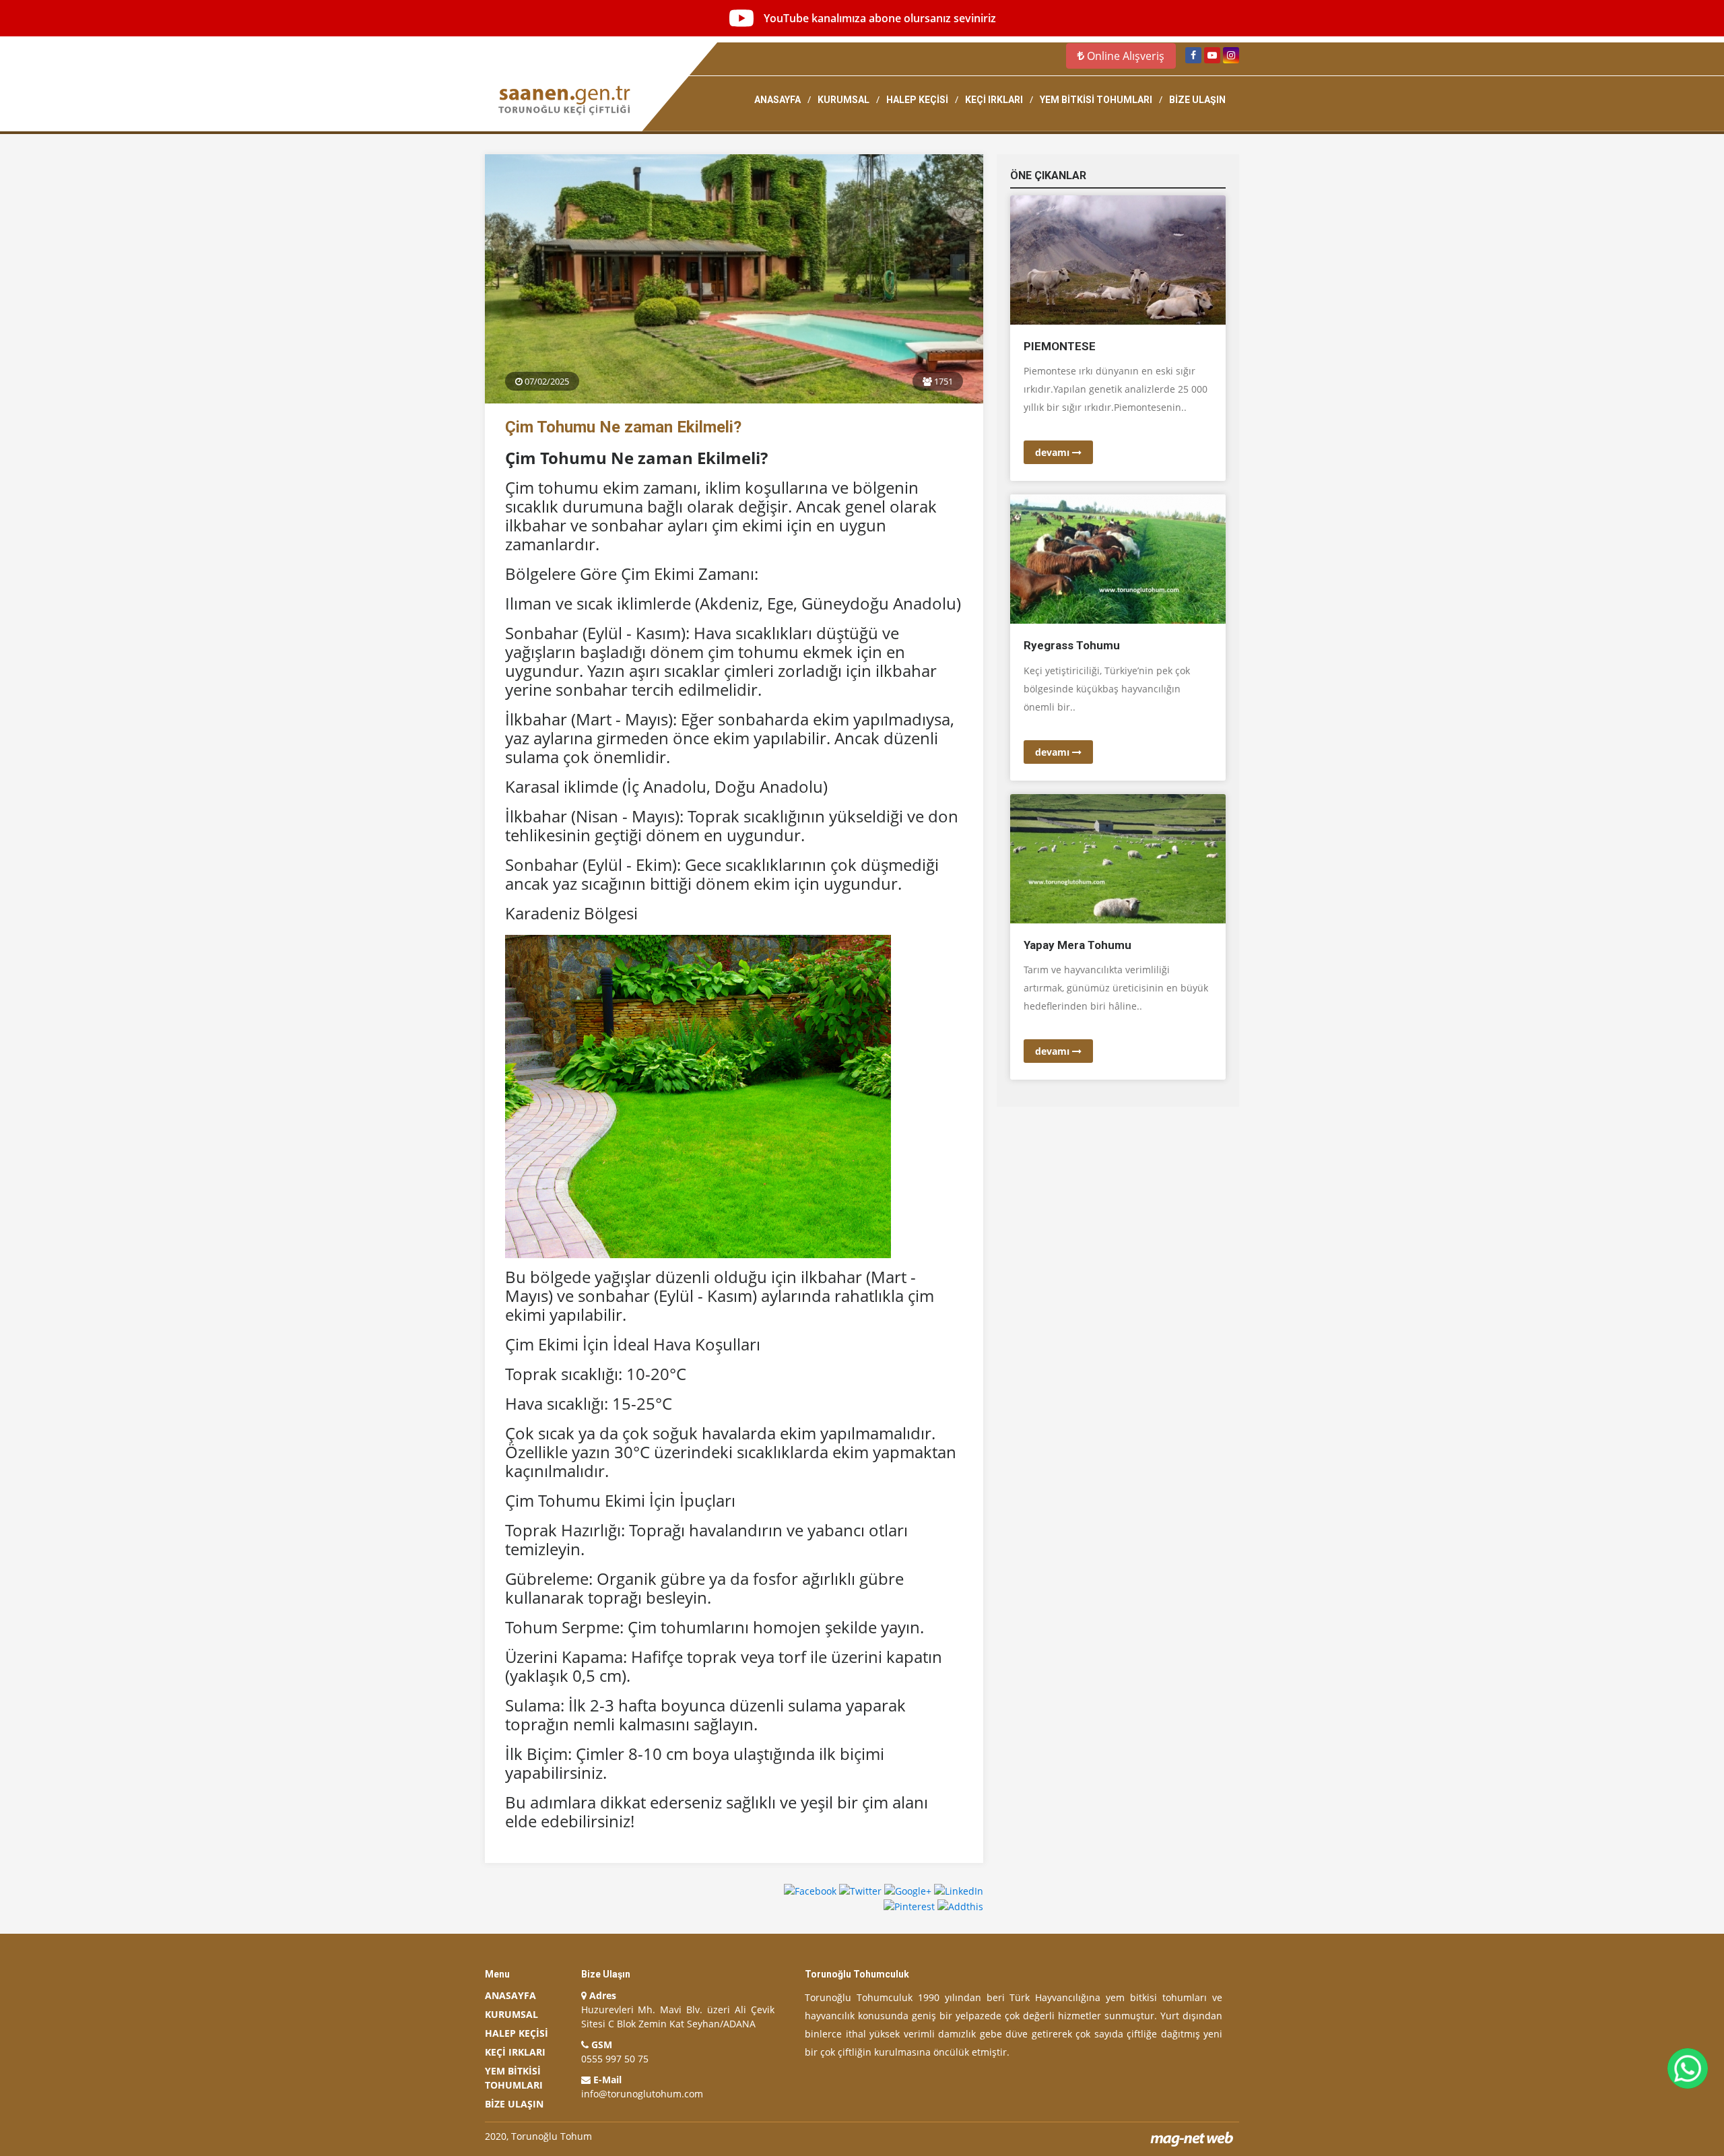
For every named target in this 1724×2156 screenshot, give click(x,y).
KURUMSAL (843, 100)
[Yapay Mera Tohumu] (1118, 858)
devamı (1054, 452)
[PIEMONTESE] (1118, 259)
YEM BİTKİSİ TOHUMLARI (1096, 100)
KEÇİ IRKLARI (994, 100)
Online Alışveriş (1124, 56)
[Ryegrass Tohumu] (1118, 558)
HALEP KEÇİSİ (917, 100)
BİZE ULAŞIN (1197, 100)
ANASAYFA (777, 100)
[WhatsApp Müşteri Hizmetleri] (1688, 2068)
